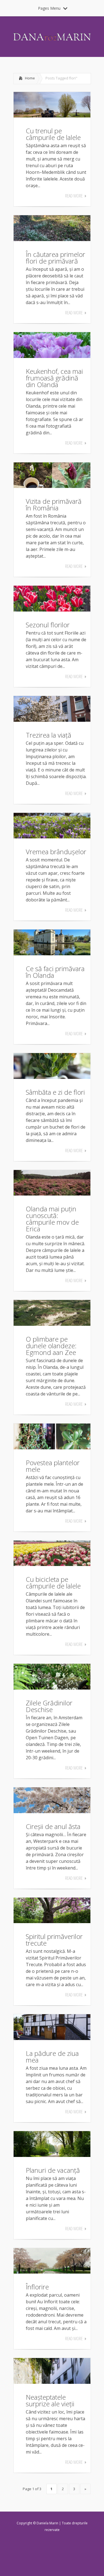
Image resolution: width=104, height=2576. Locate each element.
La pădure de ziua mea (52, 2057)
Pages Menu (49, 8)
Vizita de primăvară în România (54, 504)
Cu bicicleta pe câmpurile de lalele (53, 1583)
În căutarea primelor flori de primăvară (55, 258)
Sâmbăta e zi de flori (55, 1092)
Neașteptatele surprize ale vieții (50, 2400)
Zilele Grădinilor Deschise (49, 1706)
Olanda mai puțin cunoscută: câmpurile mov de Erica (52, 1219)
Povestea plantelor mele (53, 1466)
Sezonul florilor (48, 625)
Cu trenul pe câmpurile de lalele (53, 134)
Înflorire (37, 2287)
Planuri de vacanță (53, 2170)
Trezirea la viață (49, 735)
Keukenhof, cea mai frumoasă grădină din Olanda (54, 378)
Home (30, 78)
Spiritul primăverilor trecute (54, 1940)
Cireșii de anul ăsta (53, 1826)
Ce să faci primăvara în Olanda (55, 972)
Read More (74, 196)
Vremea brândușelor (56, 852)
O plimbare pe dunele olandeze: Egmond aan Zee (51, 1346)
